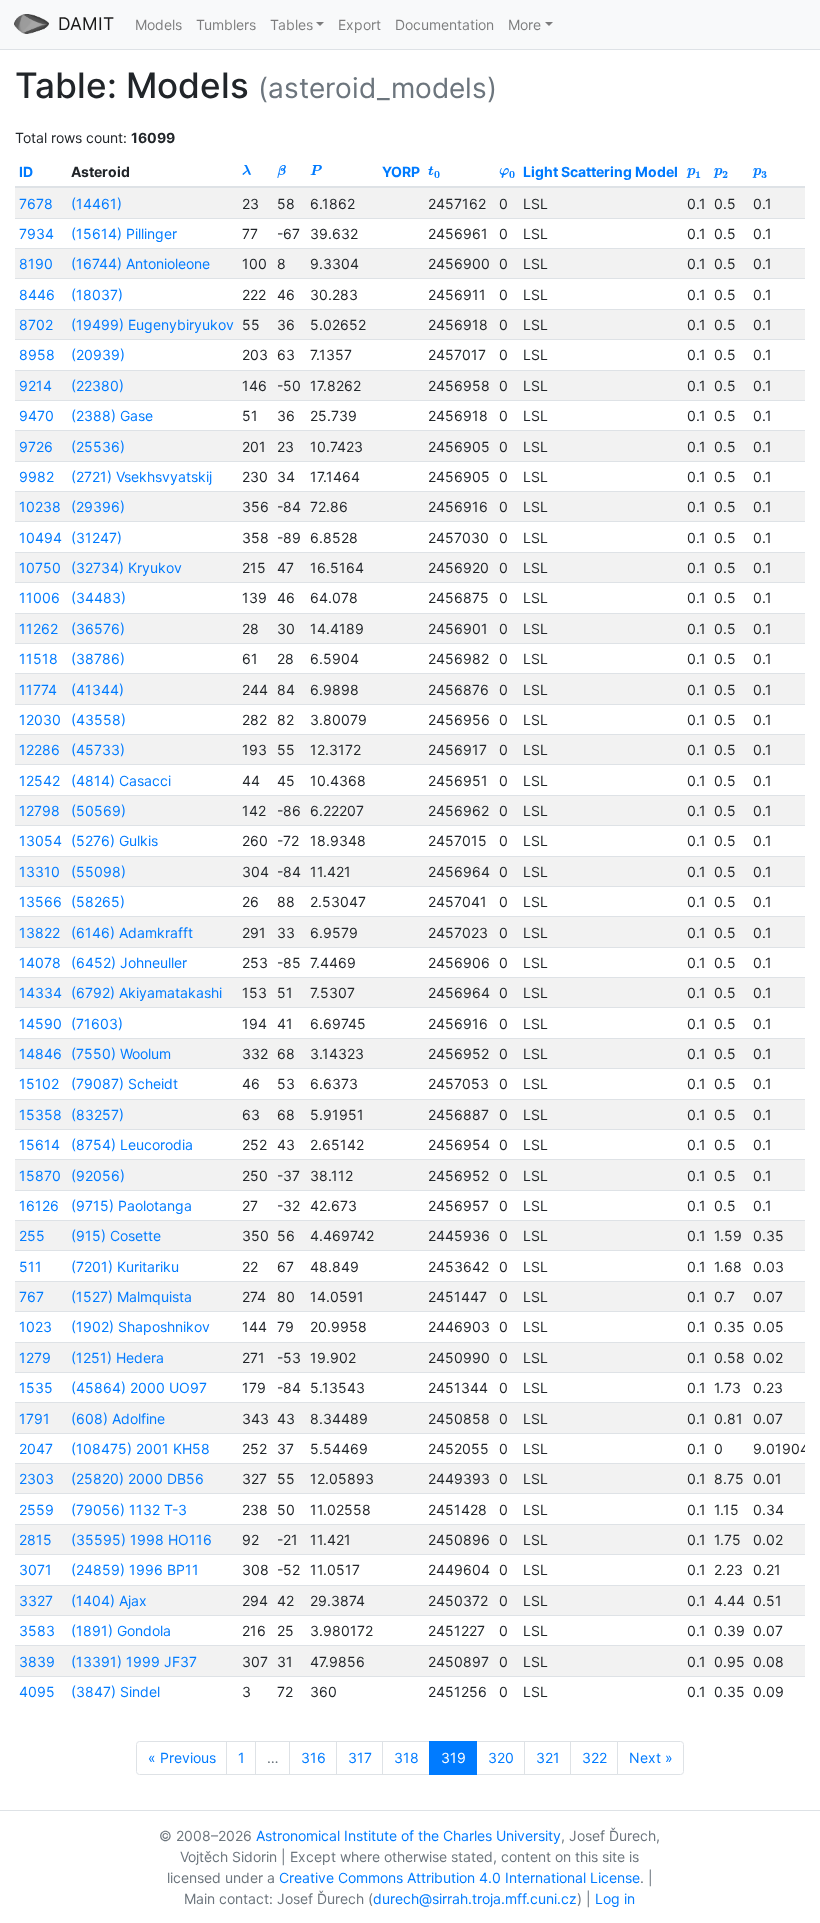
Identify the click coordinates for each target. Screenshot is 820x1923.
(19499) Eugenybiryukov (152, 324)
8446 (37, 294)
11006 (39, 597)
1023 (35, 1326)
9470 (36, 415)
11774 (38, 689)
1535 (36, 1387)
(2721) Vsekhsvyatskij (141, 476)
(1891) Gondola (121, 1630)
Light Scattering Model (600, 171)
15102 (39, 1083)
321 (548, 1757)
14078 (40, 962)
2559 (36, 1509)
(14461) (96, 203)
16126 (39, 1205)
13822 (39, 932)
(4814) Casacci (121, 780)
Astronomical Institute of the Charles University (408, 1835)
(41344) (97, 689)
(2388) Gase (112, 415)
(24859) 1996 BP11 (135, 1569)
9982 (36, 476)
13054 (40, 840)
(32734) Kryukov (126, 567)
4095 (37, 1691)
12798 (39, 810)
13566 (40, 901)
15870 (40, 1175)
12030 (40, 719)
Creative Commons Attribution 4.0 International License (459, 1877)
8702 (36, 324)
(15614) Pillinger (124, 233)
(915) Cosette (116, 1235)
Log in (615, 1898)
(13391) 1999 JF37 (134, 1661)
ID (26, 171)
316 (313, 1757)
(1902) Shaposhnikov (140, 1326)
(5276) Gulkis (114, 840)
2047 (36, 1448)
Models (158, 24)
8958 (37, 354)
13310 (39, 871)
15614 (39, 1144)
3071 (35, 1569)
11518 (38, 658)
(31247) (96, 537)
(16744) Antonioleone (140, 263)
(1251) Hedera (117, 1357)
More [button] (524, 24)
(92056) (98, 1175)
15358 (40, 1114)
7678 (36, 203)
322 (594, 1757)
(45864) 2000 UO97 (139, 1387)
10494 (40, 537)
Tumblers (226, 24)
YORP (401, 171)
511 (30, 1266)
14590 (40, 1023)
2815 (35, 1539)
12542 (39, 780)
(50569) (98, 810)
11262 (38, 628)
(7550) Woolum (121, 1053)
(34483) (98, 597)
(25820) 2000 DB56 (137, 1478)
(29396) (98, 506)
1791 (34, 1418)
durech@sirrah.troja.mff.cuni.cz (475, 1898)
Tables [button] (291, 24)
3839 (37, 1661)
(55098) (98, 871)
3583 (37, 1630)
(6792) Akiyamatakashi (146, 992)
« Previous (182, 1757)
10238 (40, 506)
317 (360, 1757)
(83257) (97, 1114)
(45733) (98, 749)
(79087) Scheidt (124, 1083)
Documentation (444, 24)
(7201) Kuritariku (125, 1266)
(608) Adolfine (118, 1418)
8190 (36, 263)
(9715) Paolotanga (131, 1205)
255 (32, 1235)
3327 (36, 1600)
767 (31, 1296)
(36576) (98, 628)
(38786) (98, 658)
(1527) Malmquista (131, 1296)
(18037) (97, 294)
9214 (35, 385)
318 (406, 1757)
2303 (36, 1478)
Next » (651, 1757)
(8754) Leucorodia (132, 1144)
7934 (36, 233)
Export (359, 24)
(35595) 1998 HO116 (141, 1539)
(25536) (98, 446)
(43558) (98, 719)
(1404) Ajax (109, 1600)
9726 (36, 446)
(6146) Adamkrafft (132, 932)
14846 (40, 1053)
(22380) (97, 385)
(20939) (98, 354)
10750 (40, 567)
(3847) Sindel (115, 1691)
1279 (35, 1357)
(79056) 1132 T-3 (129, 1509)
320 (501, 1757)
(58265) (98, 901)
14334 (40, 992)
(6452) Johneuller (129, 962)
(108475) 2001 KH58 (140, 1448)
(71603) (97, 1023)
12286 (39, 749)
